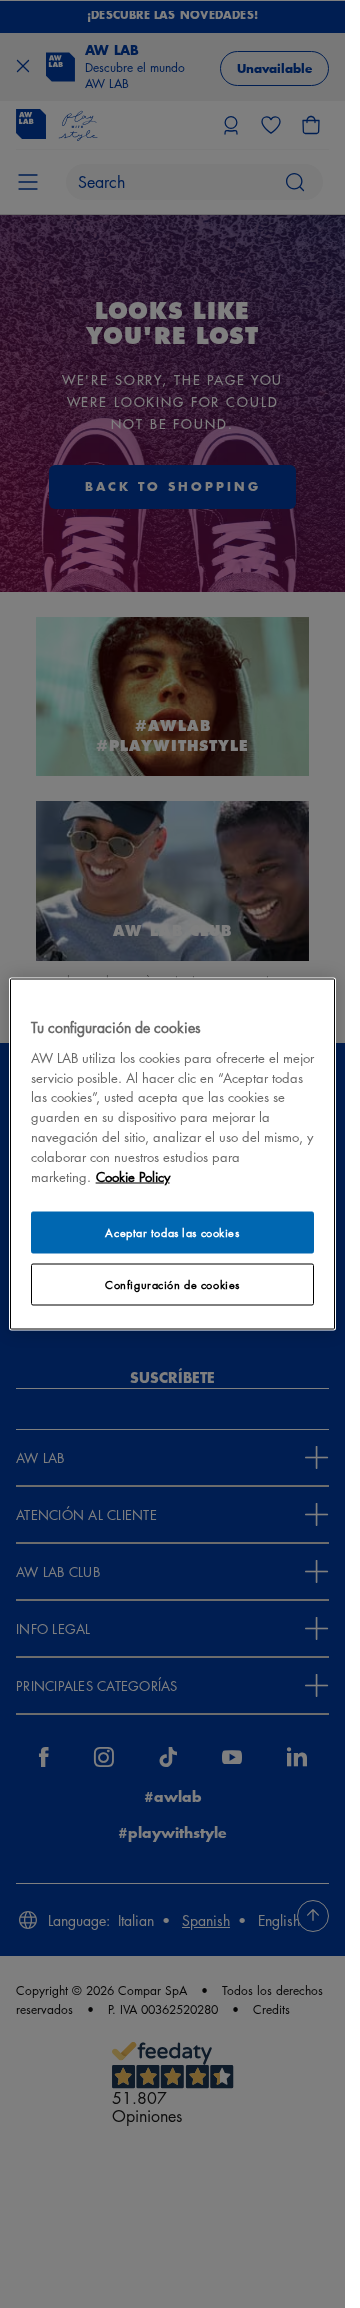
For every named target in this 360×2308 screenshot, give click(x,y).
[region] (173, 1154)
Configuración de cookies (172, 1284)
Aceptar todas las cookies (172, 1232)
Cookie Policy (133, 1176)
